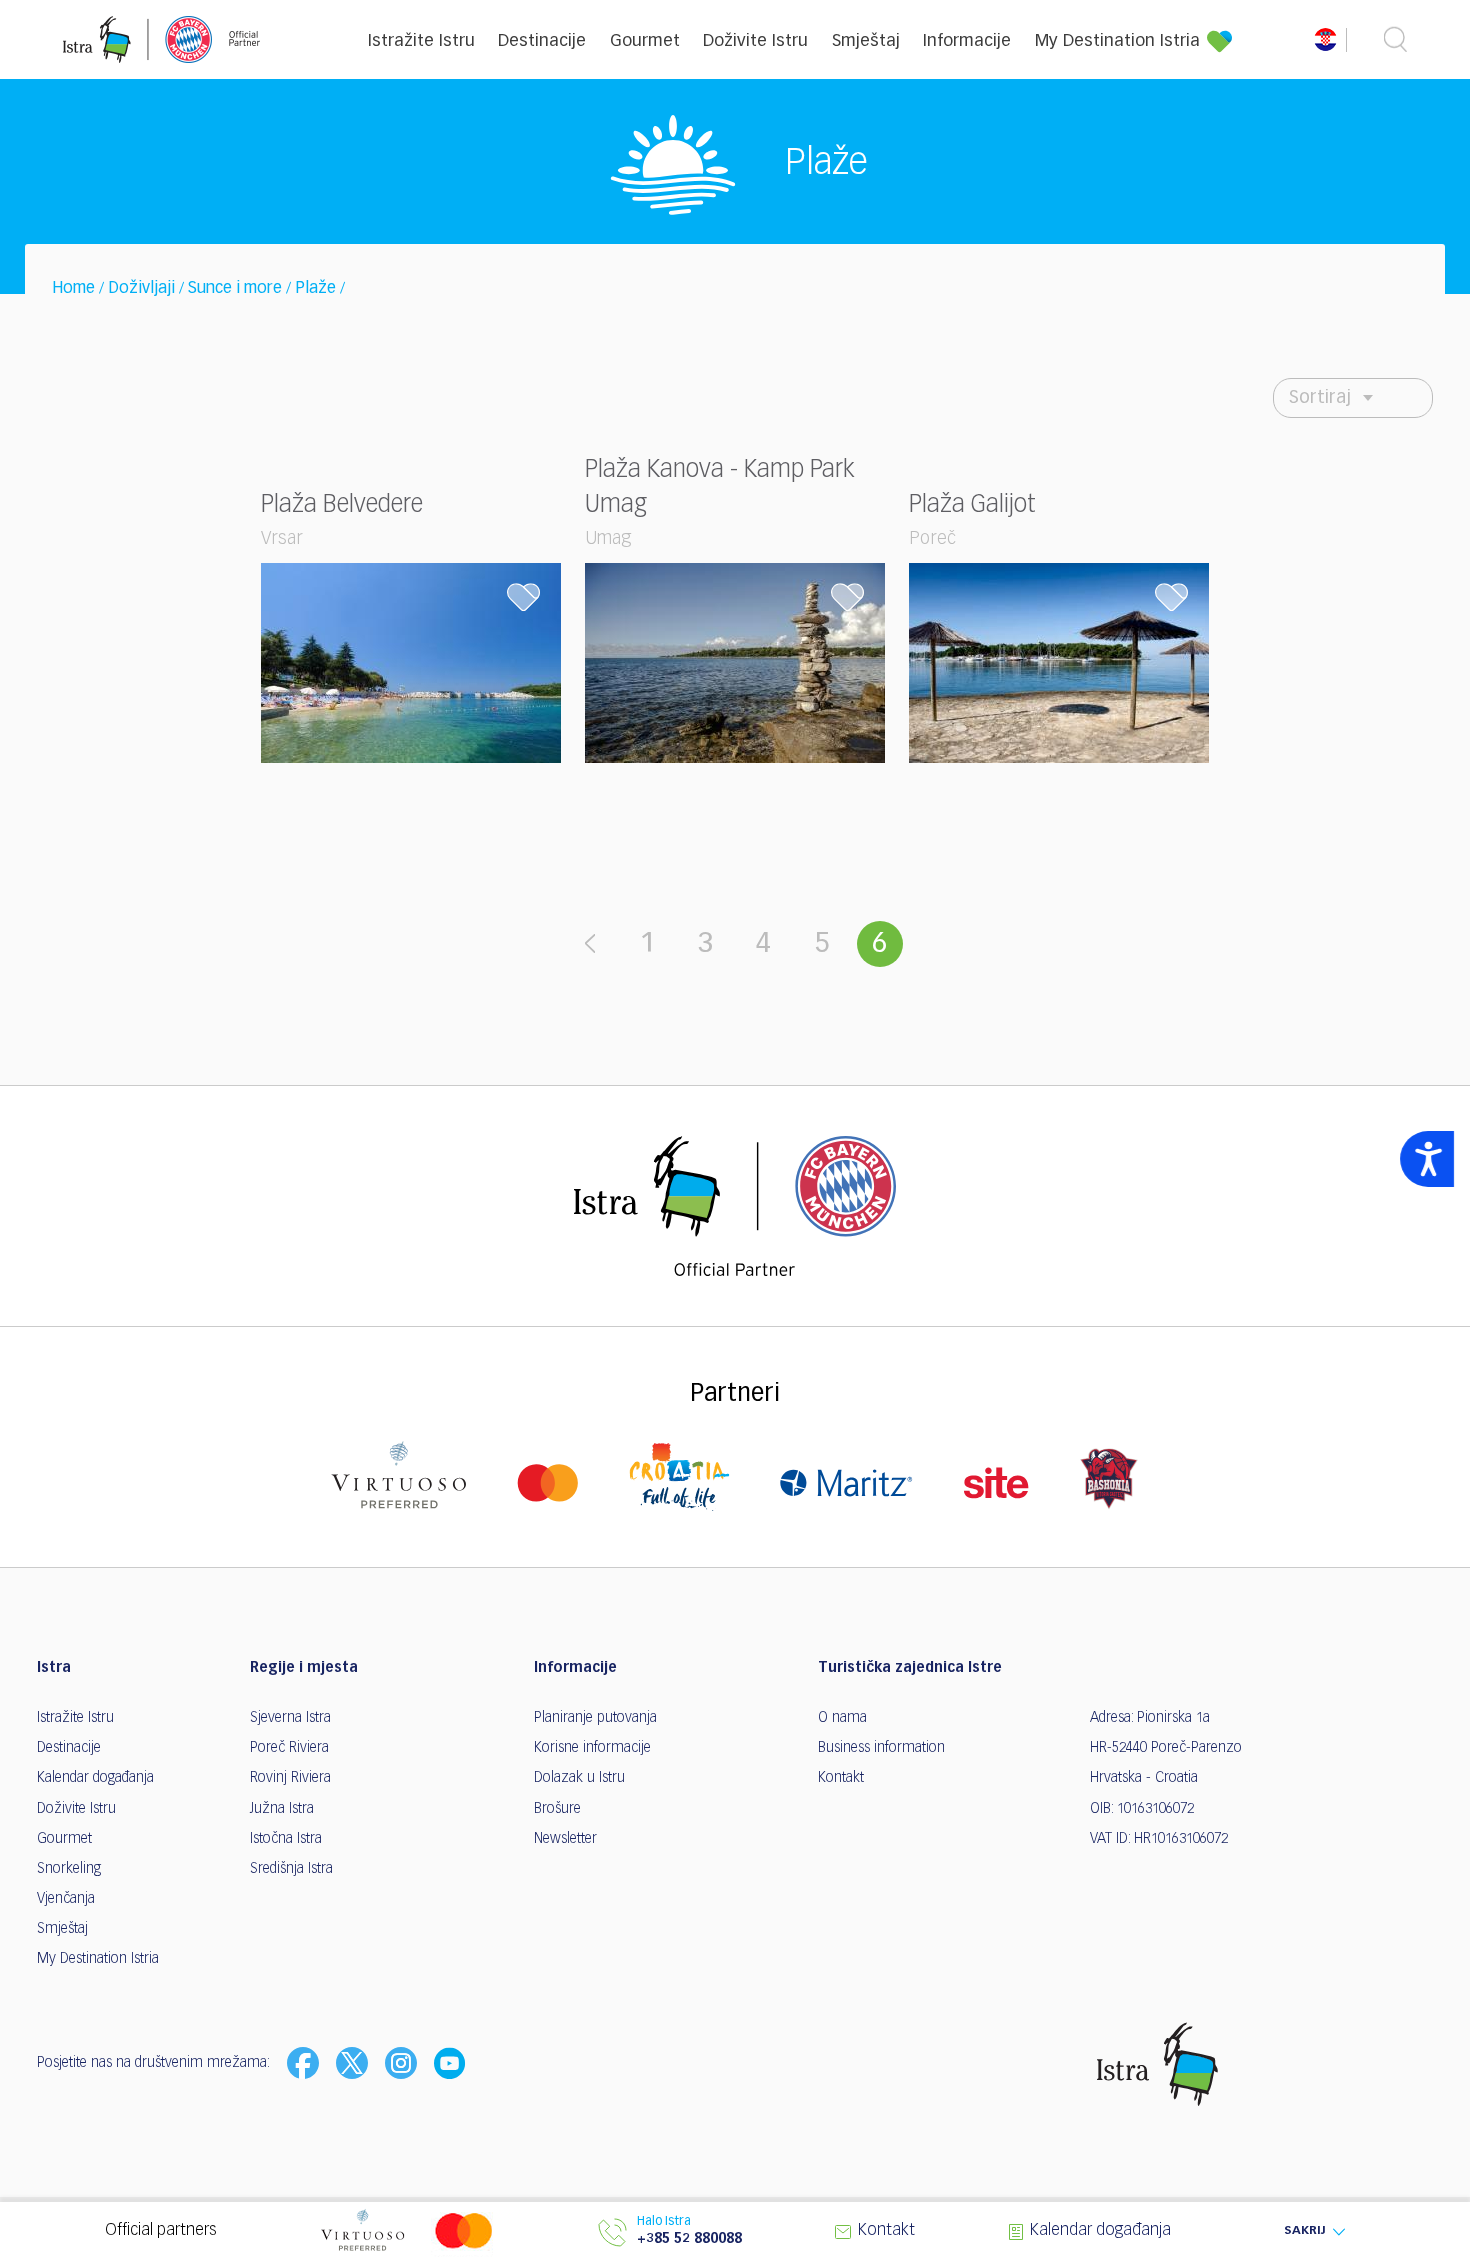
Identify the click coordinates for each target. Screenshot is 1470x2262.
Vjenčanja (66, 1899)
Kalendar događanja (95, 1778)
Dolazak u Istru (579, 1778)
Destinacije (542, 41)
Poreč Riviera (289, 1748)
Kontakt (841, 1778)
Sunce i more (235, 289)
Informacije (967, 41)
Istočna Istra (286, 1839)
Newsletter (565, 1839)
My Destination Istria (1117, 41)
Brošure (557, 1809)
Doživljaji (141, 289)
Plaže (315, 289)
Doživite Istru (755, 41)
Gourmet (645, 41)
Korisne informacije (592, 1748)
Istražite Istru (421, 41)
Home (73, 289)
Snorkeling (69, 1869)
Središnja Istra (291, 1869)
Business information (881, 1748)
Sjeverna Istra (290, 1718)
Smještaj (866, 41)
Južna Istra (282, 1809)
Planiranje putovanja (595, 1718)
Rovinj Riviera (290, 1778)
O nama (842, 1718)
